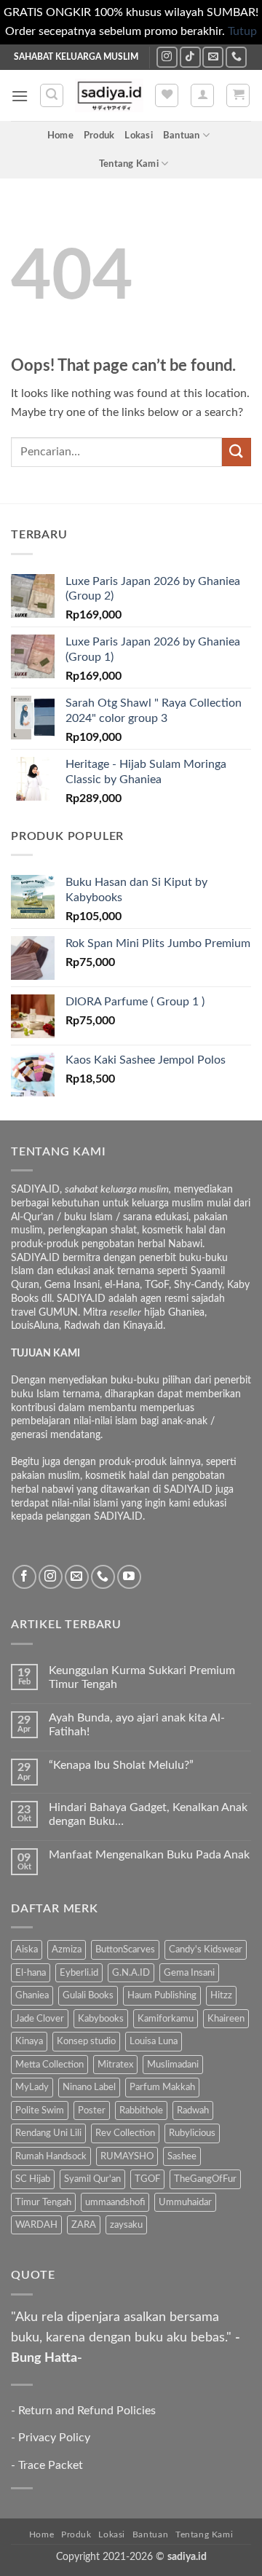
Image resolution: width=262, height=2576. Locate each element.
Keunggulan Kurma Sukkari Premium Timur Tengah (142, 1677)
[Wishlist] (167, 95)
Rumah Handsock (51, 2156)
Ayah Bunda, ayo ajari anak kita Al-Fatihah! (137, 1725)
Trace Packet (51, 2465)
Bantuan (182, 136)
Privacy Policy (54, 2438)
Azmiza (67, 1949)
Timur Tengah (43, 2202)
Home (60, 136)
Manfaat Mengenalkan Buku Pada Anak (149, 1855)
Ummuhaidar (185, 2202)
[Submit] (237, 452)
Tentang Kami (129, 164)
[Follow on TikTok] (190, 57)
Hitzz (221, 1995)
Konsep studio (86, 2041)
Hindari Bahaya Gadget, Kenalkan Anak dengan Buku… (148, 1814)
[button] (20, 96)
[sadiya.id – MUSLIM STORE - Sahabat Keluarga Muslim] (109, 95)
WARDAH (36, 2225)
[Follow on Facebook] (24, 1577)
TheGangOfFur (205, 2179)
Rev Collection (125, 2133)
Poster (92, 2110)
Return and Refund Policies (87, 2411)
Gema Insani (189, 1973)
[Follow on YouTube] (129, 1577)
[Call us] (236, 57)
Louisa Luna (154, 2041)
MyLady (32, 2087)
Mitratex (115, 2065)
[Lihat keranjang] (238, 95)
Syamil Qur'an (92, 2179)
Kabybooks (101, 2019)
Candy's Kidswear (206, 1949)
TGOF (147, 2179)
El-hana (31, 1973)
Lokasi (139, 136)
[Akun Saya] (202, 95)
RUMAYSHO (127, 2156)
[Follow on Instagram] (167, 57)
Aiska (27, 1949)
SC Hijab (33, 2179)
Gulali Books (88, 1995)
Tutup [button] (242, 31)
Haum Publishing (162, 1995)
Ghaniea (32, 1995)
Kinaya (29, 2041)
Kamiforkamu (166, 2019)
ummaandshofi (115, 2202)
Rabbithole (141, 2110)
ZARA (84, 2225)
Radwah (193, 2110)
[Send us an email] (213, 57)
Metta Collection (49, 2065)
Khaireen (226, 2019)
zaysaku (126, 2225)
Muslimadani (173, 2065)
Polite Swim (40, 2110)
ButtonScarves (125, 1949)
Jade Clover (40, 2019)
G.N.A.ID (131, 1973)
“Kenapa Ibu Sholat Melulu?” (121, 1765)
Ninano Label (89, 2087)
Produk (99, 136)
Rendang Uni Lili (48, 2133)
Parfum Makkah (162, 2087)
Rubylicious (192, 2133)
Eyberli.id (79, 1973)
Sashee (182, 2156)
